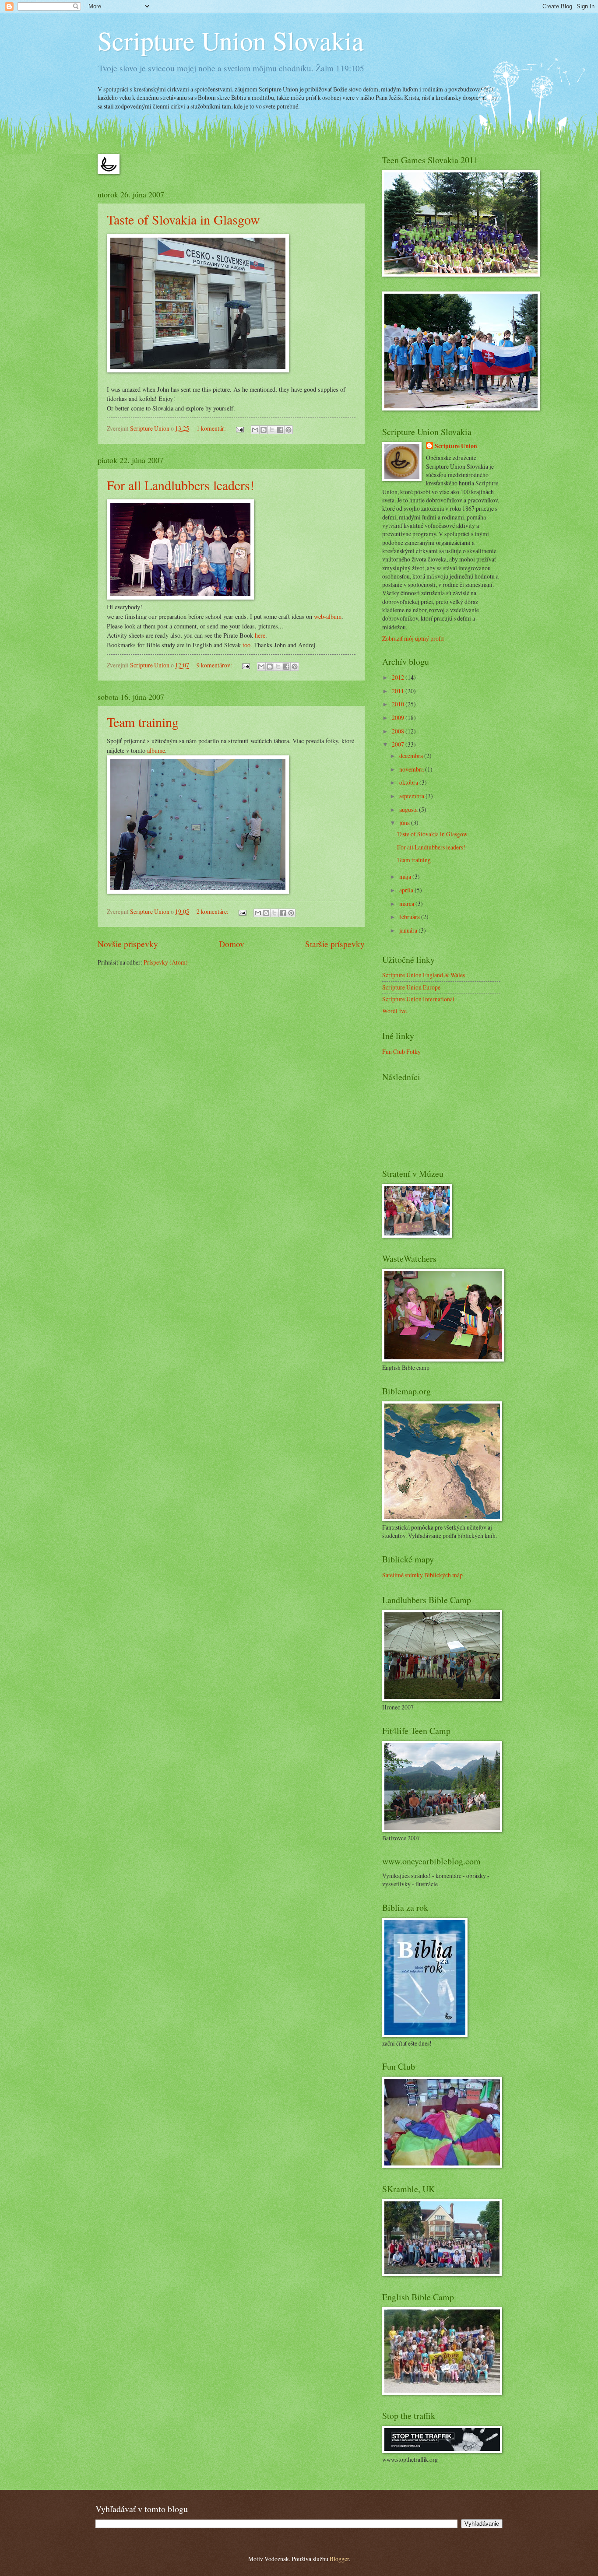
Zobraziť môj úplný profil (413, 638)
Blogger (339, 2559)
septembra (412, 796)
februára (410, 917)
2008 (399, 731)
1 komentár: (212, 428)
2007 (399, 744)
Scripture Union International (418, 999)
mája (406, 876)
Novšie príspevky (128, 944)
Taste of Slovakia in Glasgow (183, 219)
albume (156, 750)
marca (407, 904)
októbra (409, 782)
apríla (407, 890)
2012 (399, 677)
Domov (232, 944)
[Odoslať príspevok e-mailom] (239, 428)
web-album (328, 616)
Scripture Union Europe (411, 987)
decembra (412, 756)
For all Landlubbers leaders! (181, 485)
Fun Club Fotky (401, 1051)
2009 (399, 718)
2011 (399, 691)
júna (405, 823)
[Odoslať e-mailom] (255, 430)
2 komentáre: (213, 911)
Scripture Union (456, 446)
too (246, 645)
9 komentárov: (215, 665)
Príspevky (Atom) (166, 962)
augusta (409, 809)
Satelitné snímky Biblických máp (422, 1575)
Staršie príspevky (335, 944)
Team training (143, 722)
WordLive (394, 1011)
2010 (399, 704)
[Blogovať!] (264, 430)
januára (409, 930)
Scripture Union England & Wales (424, 975)
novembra (412, 769)
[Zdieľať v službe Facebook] (280, 430)
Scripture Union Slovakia (231, 40)
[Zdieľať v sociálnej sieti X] (272, 430)
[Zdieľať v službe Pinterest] (288, 430)
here (260, 635)
